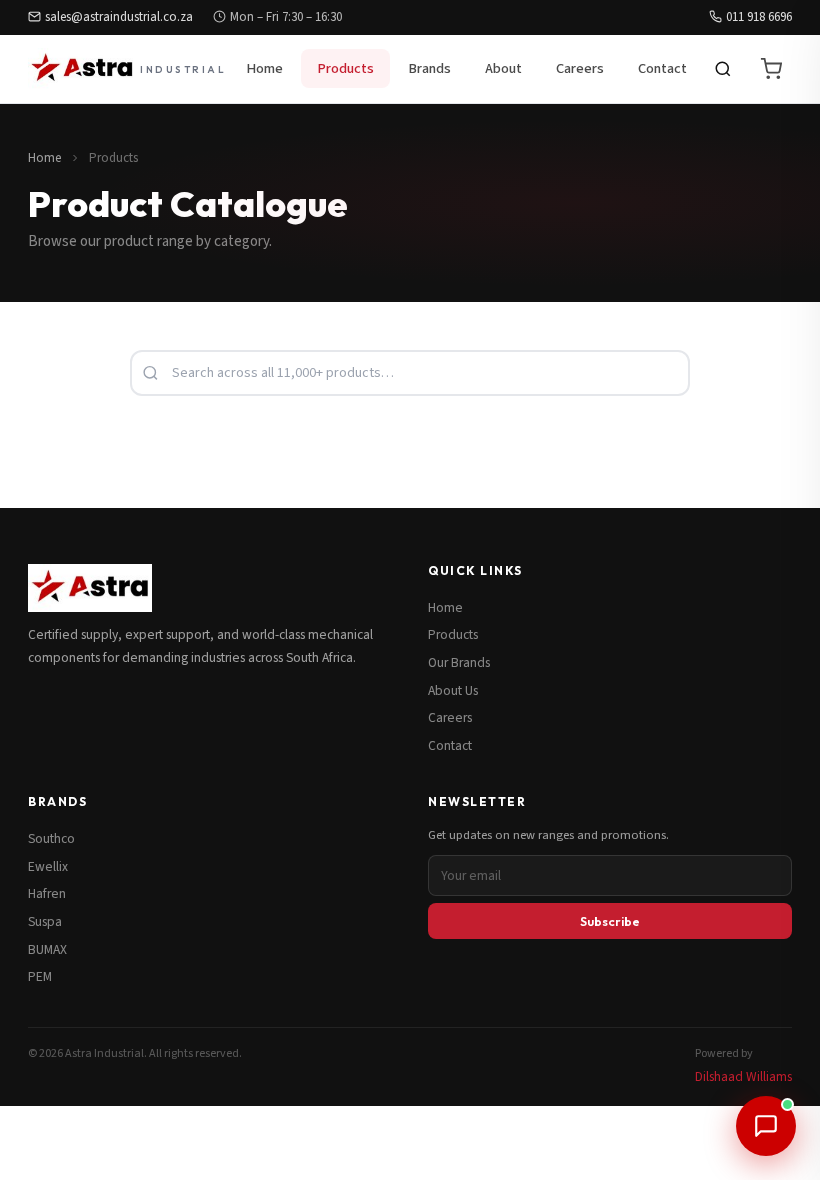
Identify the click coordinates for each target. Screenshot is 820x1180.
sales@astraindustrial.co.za (119, 17)
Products (345, 68)
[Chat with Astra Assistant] (766, 1126)
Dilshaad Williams (743, 1076)
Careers (580, 68)
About (503, 68)
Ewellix (48, 866)
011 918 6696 (759, 17)
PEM (40, 976)
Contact (662, 68)
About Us (453, 690)
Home (264, 68)
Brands (429, 68)
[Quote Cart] (771, 69)
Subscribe (610, 921)
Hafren (47, 893)
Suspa (45, 921)
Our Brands (459, 662)
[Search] (723, 69)
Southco (51, 838)
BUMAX (47, 949)
